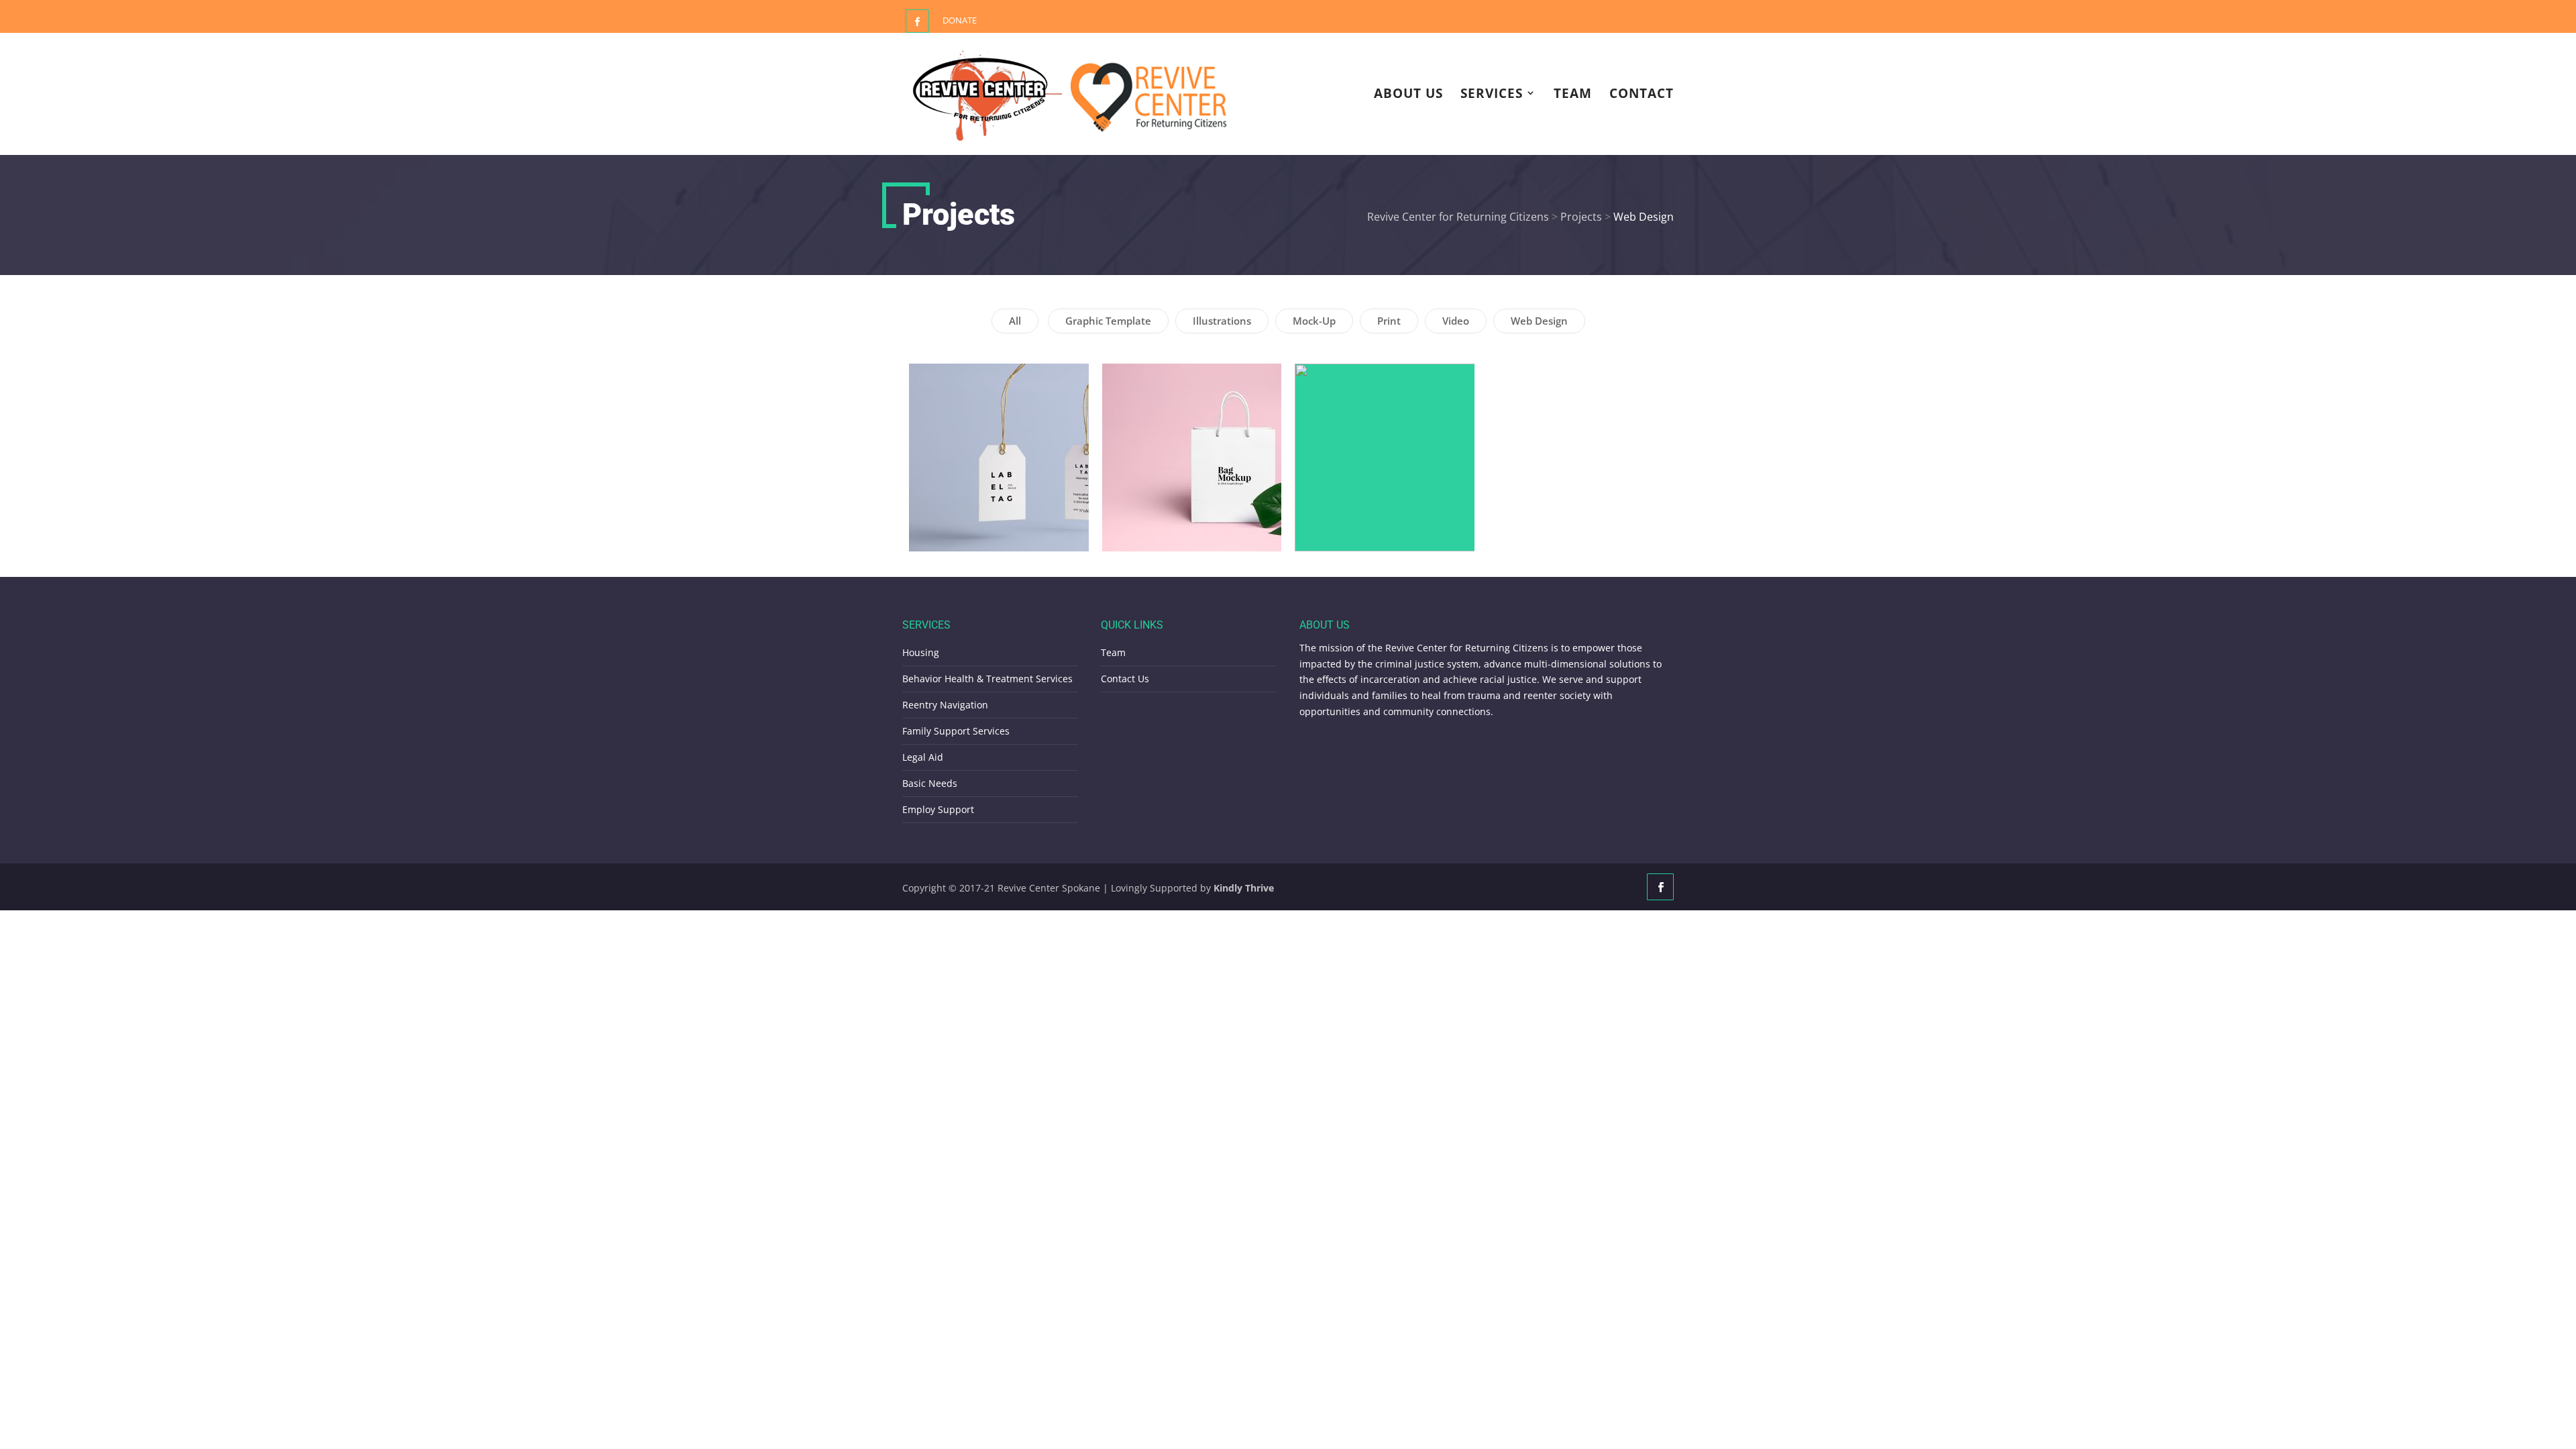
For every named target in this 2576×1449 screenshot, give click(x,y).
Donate (960, 20)
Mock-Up (1314, 321)
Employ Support (938, 809)
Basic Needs (930, 783)
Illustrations (1222, 321)
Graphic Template (1108, 321)
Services (1492, 95)
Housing (921, 652)
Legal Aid (923, 757)
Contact (1642, 95)
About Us (1408, 95)
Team (1573, 95)
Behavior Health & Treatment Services (987, 679)
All (1015, 321)
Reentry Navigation (945, 705)
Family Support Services (956, 731)
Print (1389, 321)
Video (1456, 321)
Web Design (1539, 321)
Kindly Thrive (1244, 888)
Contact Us (1125, 679)
